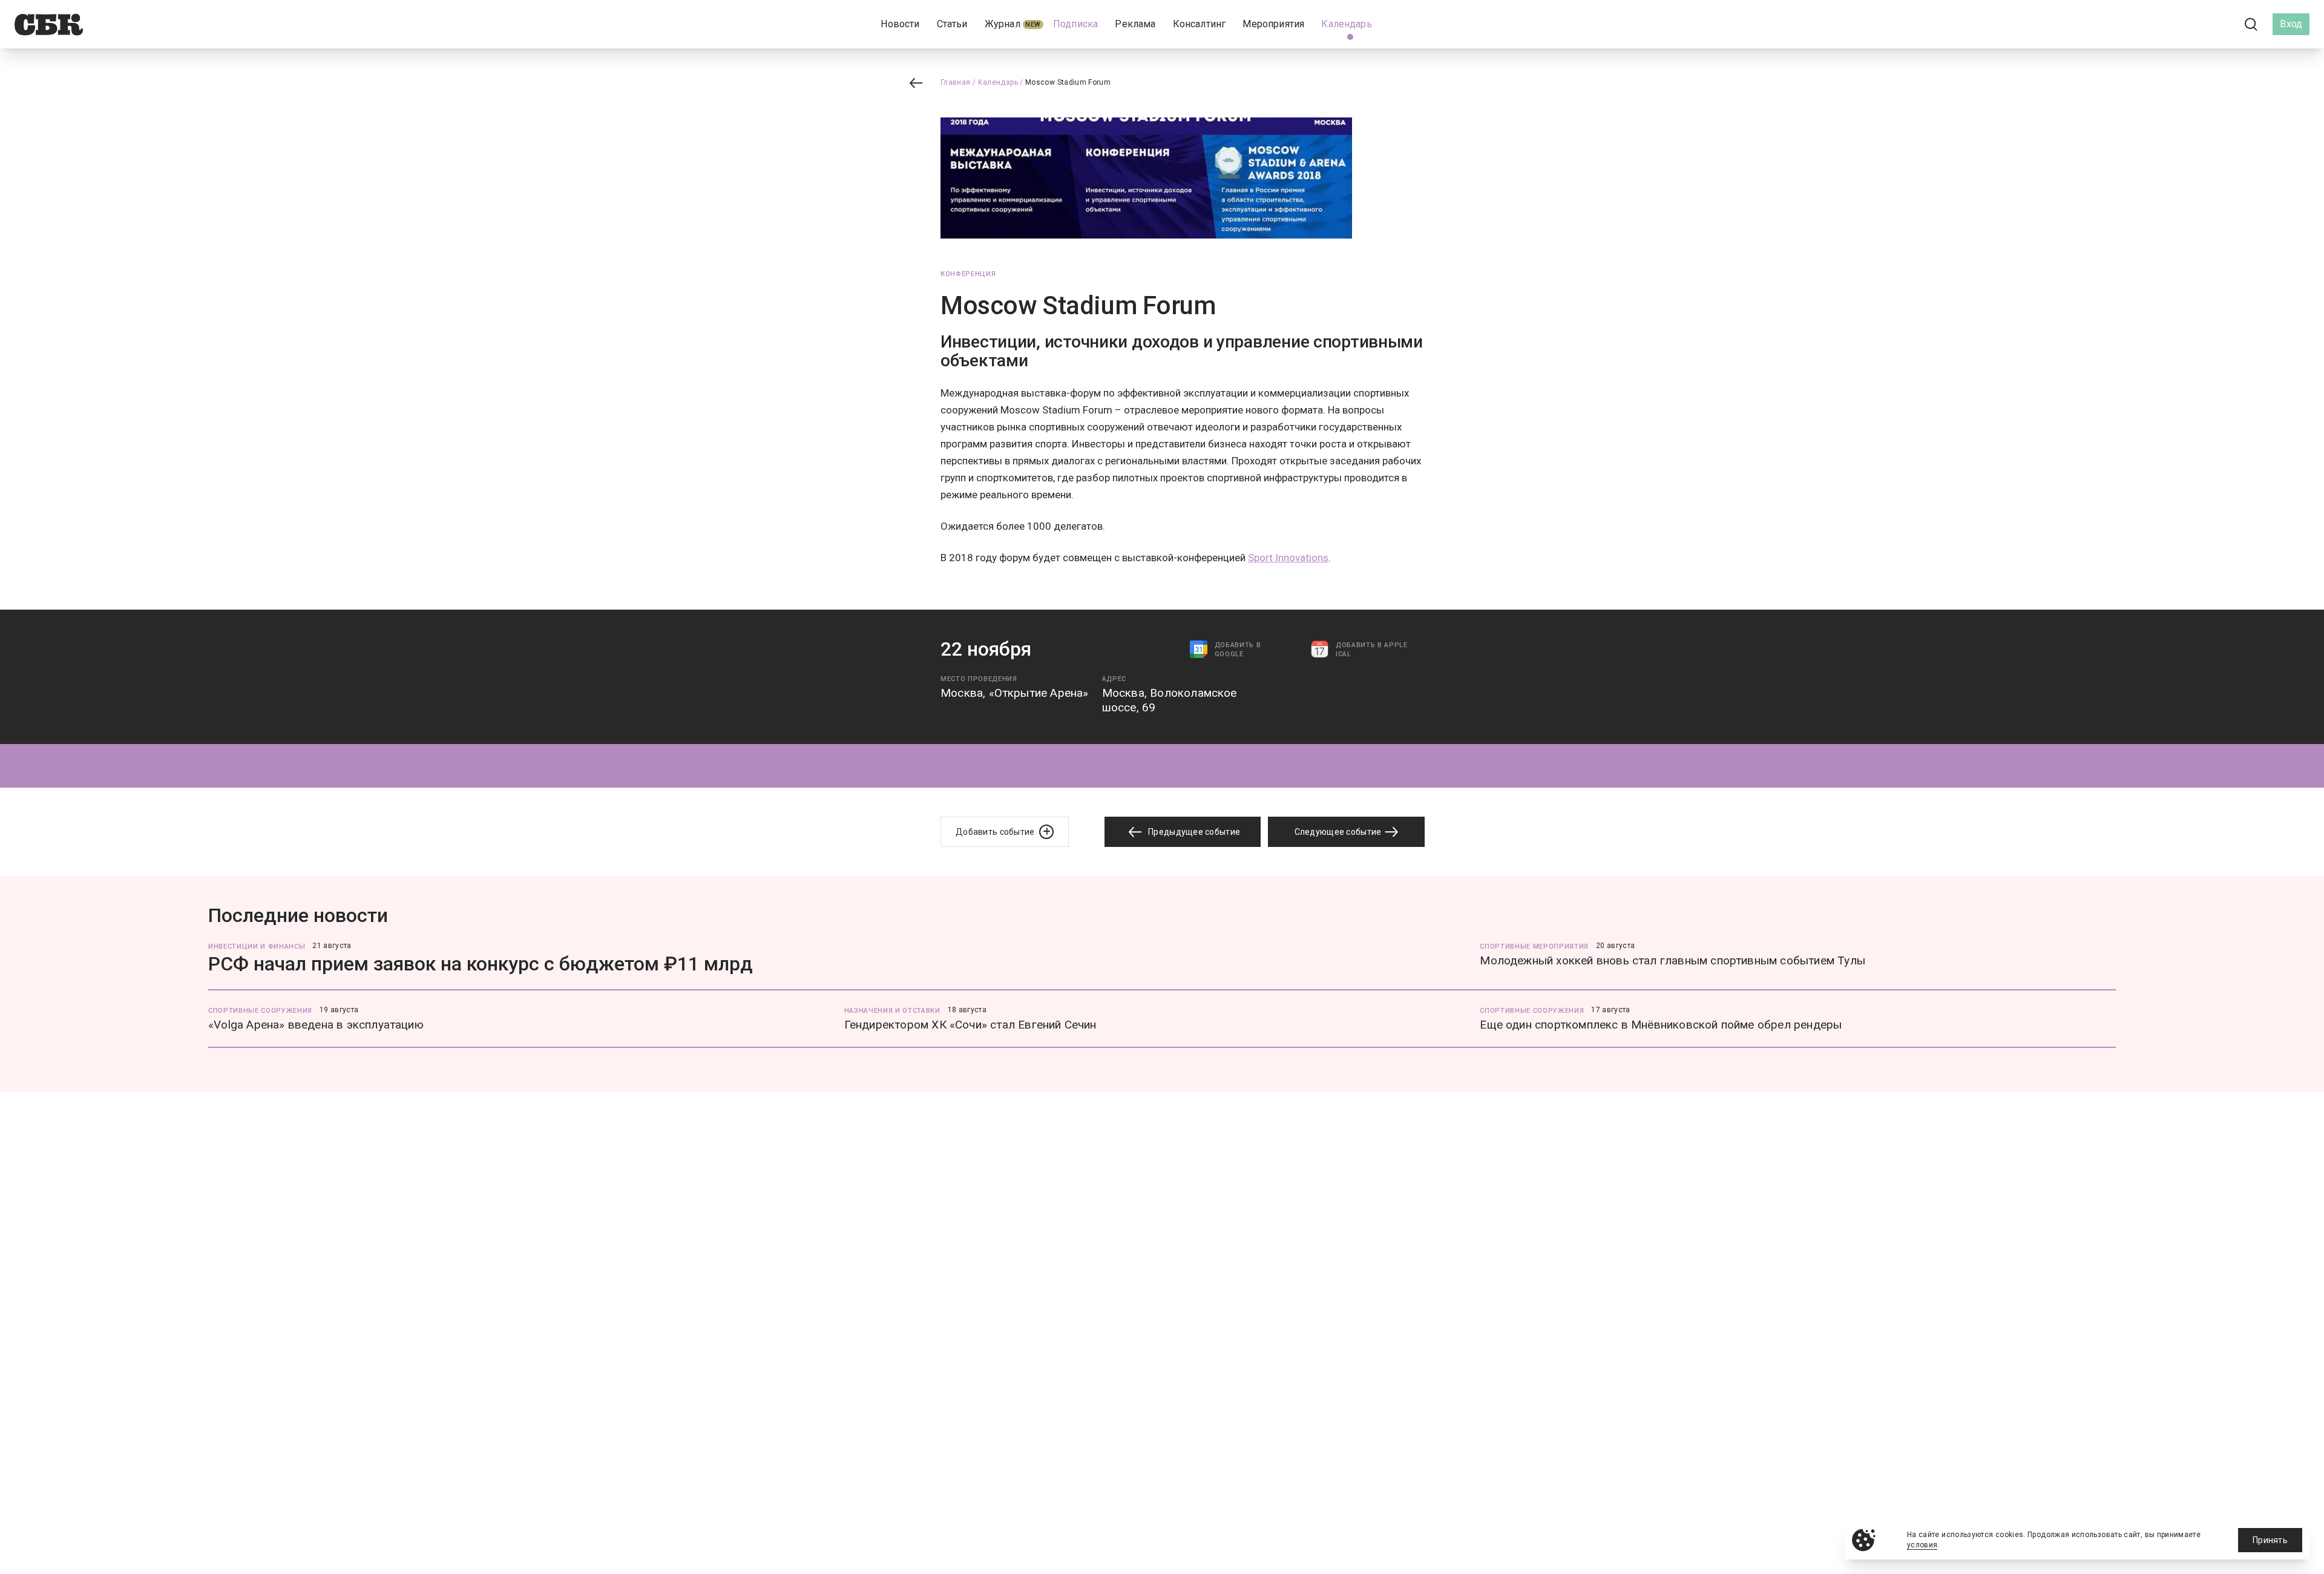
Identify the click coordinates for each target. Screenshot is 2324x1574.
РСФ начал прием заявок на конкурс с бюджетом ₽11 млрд (481, 964)
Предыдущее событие (1193, 832)
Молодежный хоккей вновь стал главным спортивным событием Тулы (1672, 960)
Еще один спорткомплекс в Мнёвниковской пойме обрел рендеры (1661, 1025)
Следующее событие (1339, 832)
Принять (2270, 1540)
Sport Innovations (1288, 558)
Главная (956, 82)
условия (1922, 1545)
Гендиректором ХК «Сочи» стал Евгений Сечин (970, 1025)
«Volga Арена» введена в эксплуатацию (316, 1025)
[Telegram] (2217, 24)
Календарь (998, 82)
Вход (2291, 24)
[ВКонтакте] (2197, 24)
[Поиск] (2251, 25)
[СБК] (49, 25)
